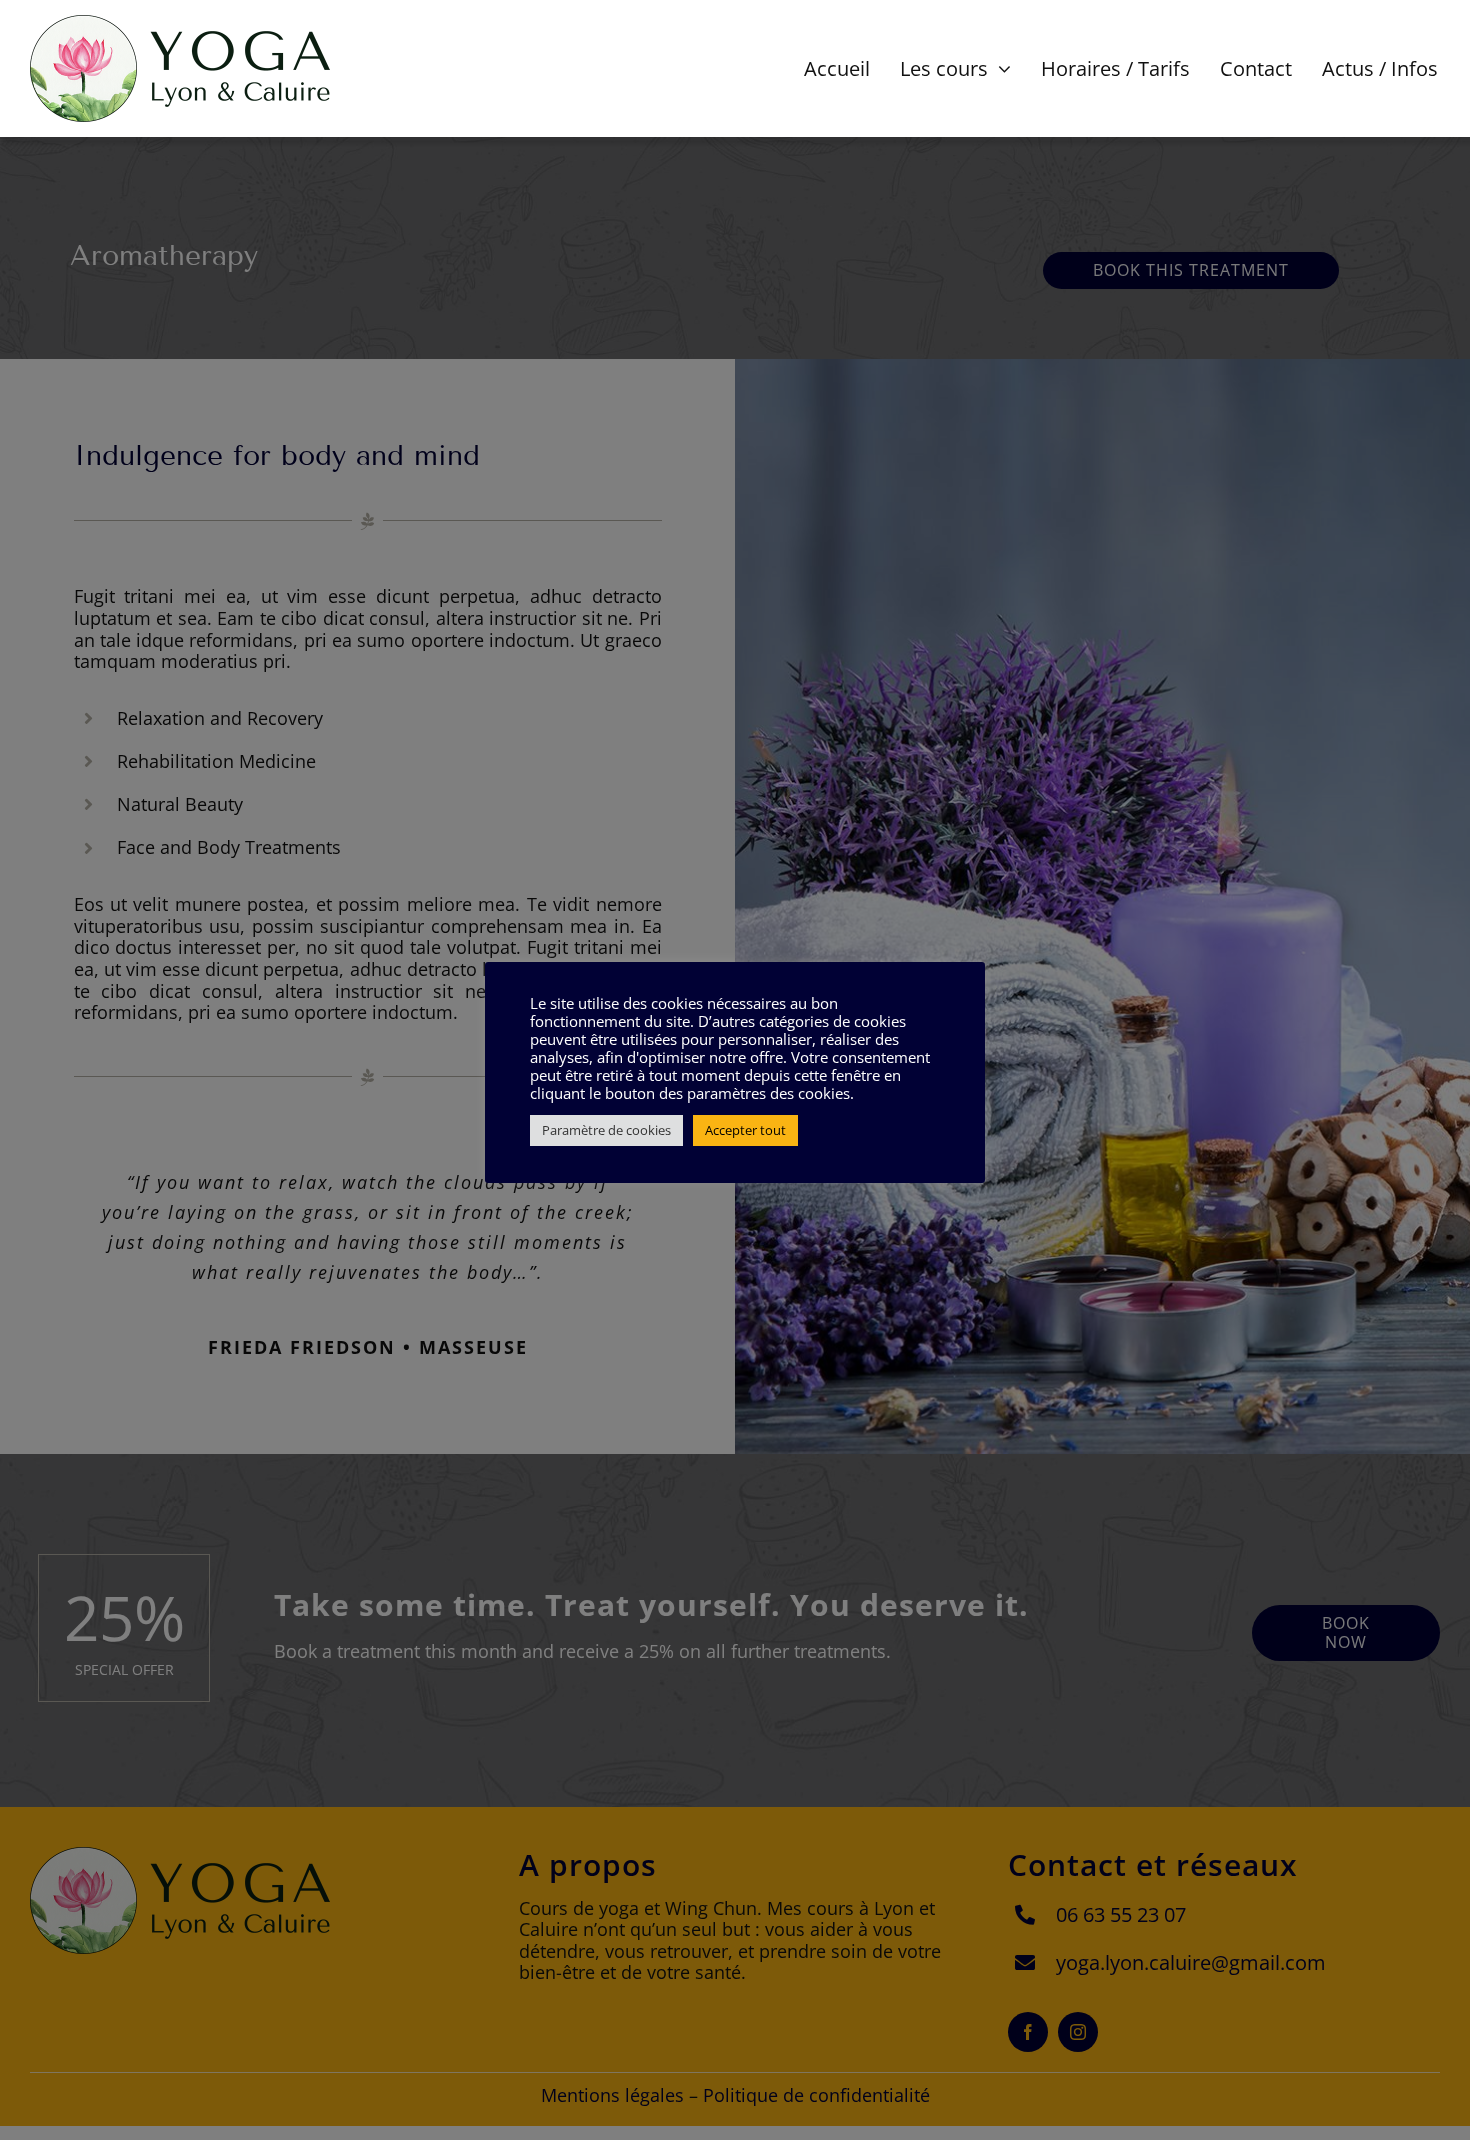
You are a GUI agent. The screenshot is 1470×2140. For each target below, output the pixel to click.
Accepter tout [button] (745, 1130)
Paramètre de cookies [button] (606, 1130)
